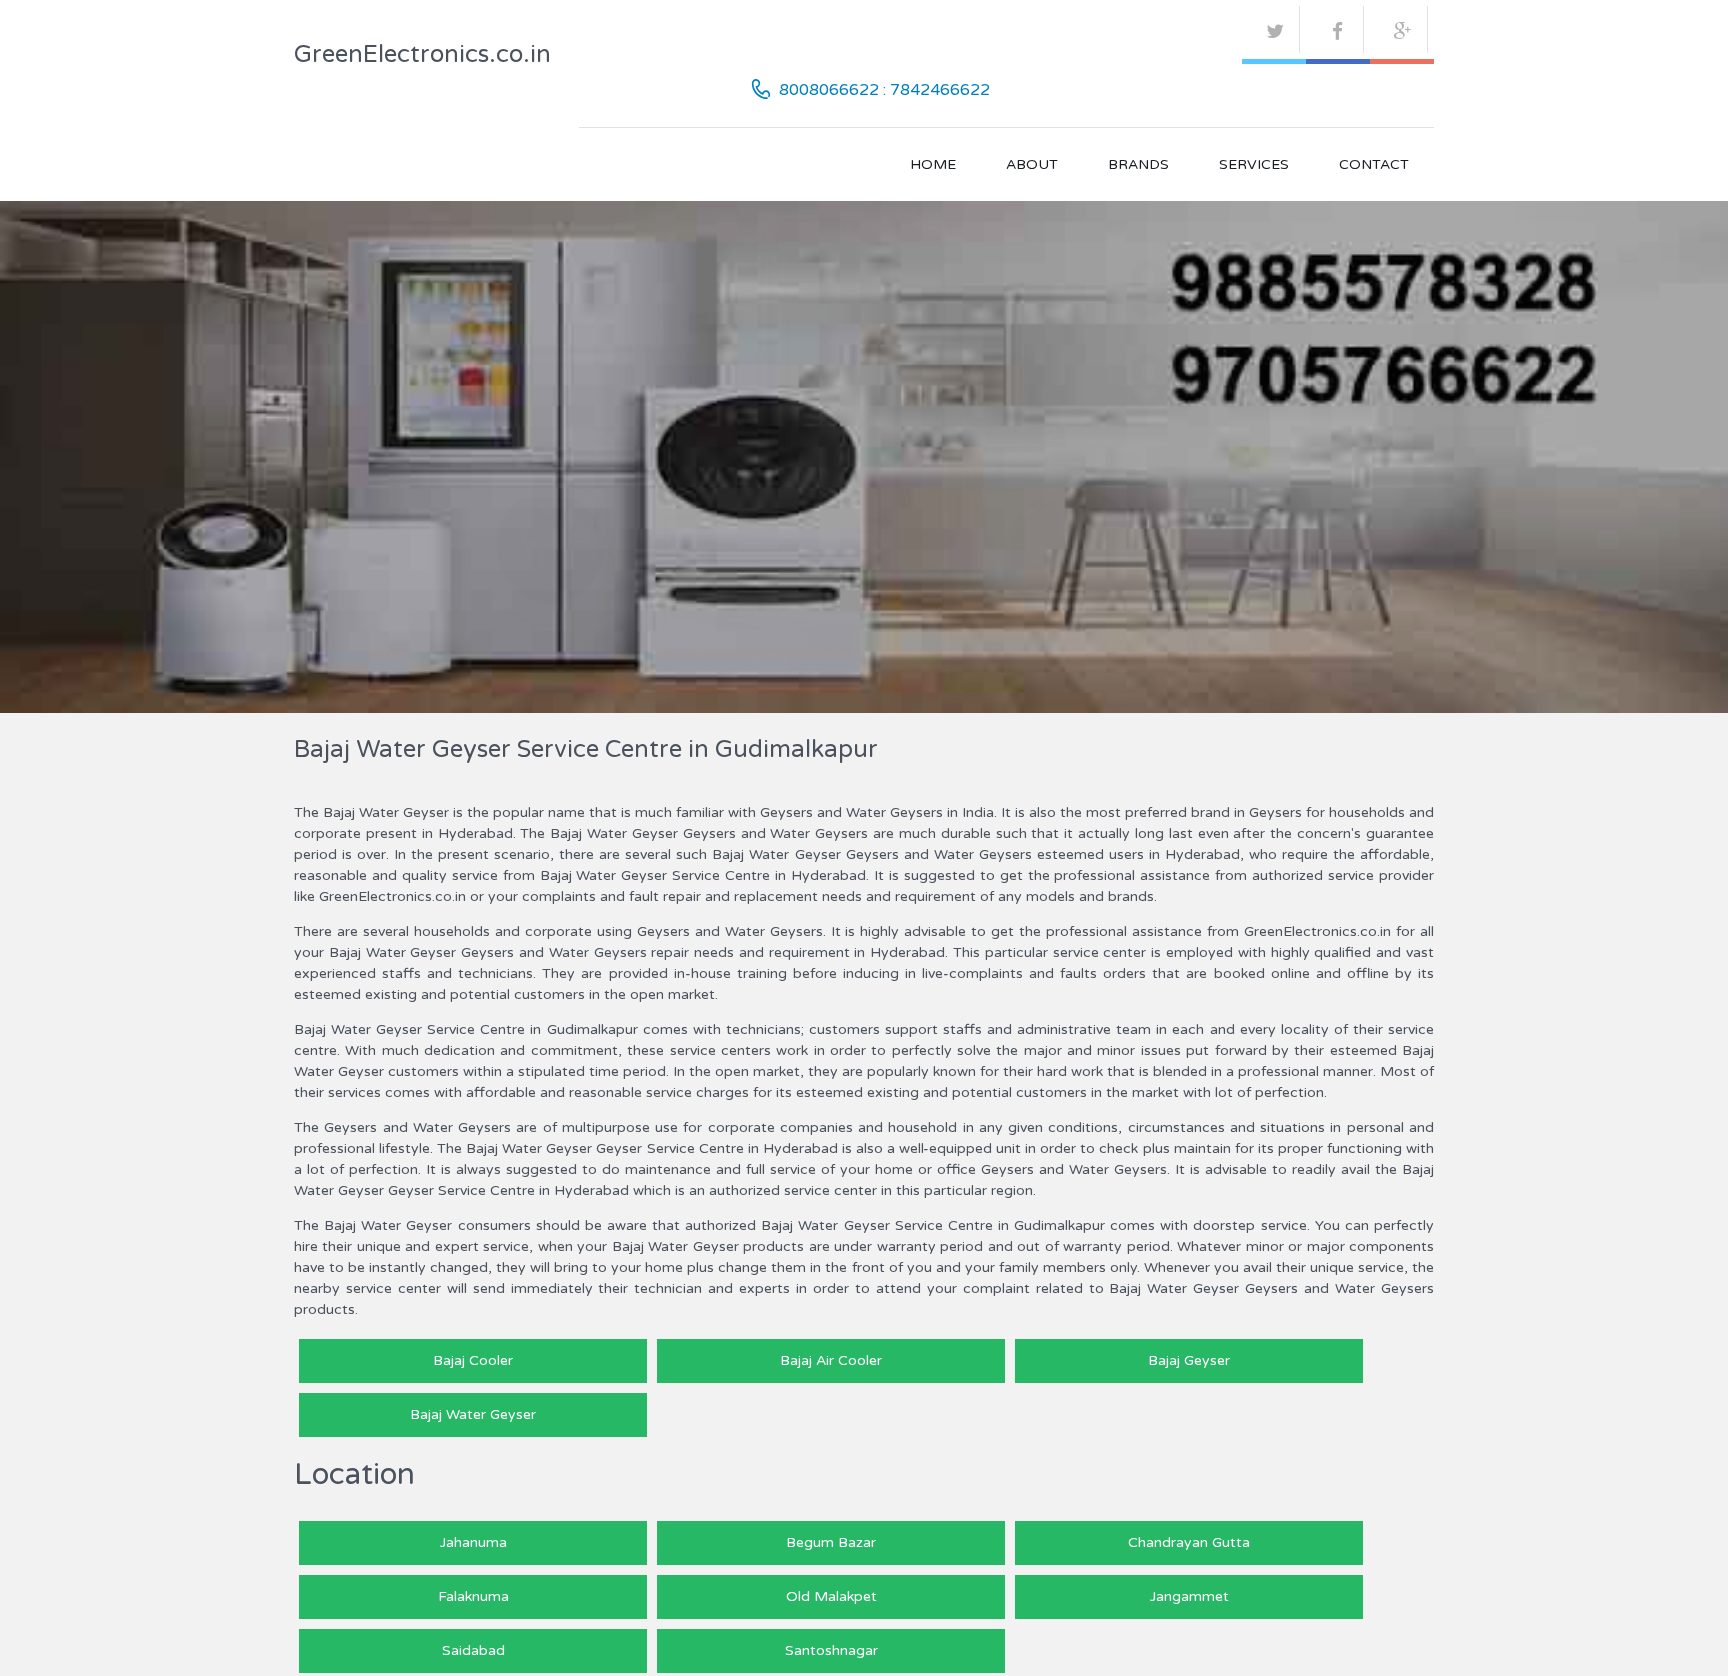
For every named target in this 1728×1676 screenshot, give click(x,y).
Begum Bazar (831, 1542)
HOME (933, 164)
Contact (1374, 164)
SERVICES (1254, 164)
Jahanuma (473, 1542)
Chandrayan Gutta (1189, 1542)
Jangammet (1189, 1596)
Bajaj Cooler (473, 1360)
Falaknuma (473, 1596)
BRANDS (1138, 164)
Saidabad (473, 1650)
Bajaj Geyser (1189, 1360)
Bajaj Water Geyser (473, 1414)
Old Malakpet (831, 1596)
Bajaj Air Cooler (831, 1360)
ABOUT (1032, 164)
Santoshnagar (831, 1650)
